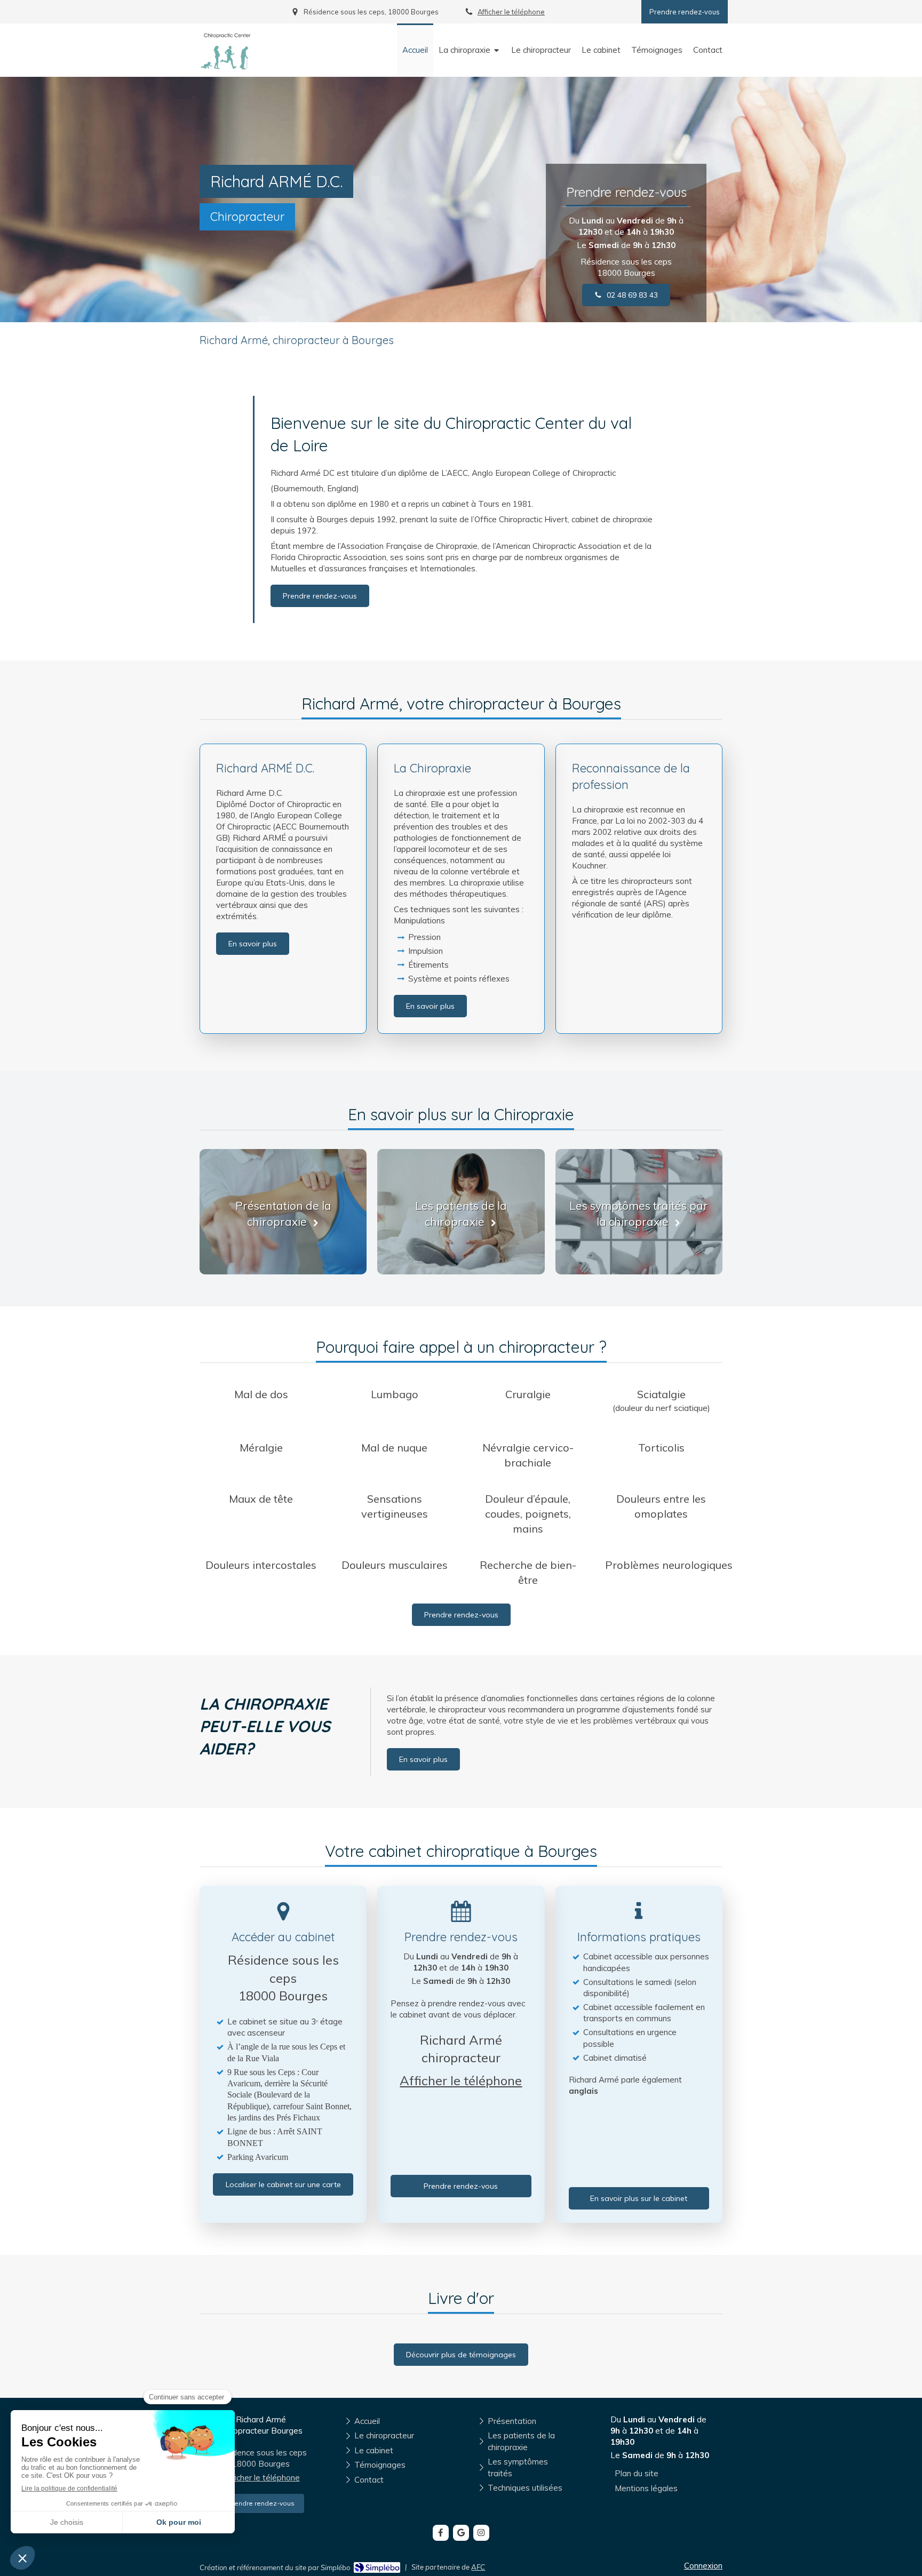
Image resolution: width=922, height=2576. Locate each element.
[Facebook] (441, 2533)
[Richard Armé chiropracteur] (226, 66)
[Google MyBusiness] (461, 2533)
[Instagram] (481, 2533)
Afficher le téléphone (511, 12)
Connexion (703, 2566)
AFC (478, 2567)
